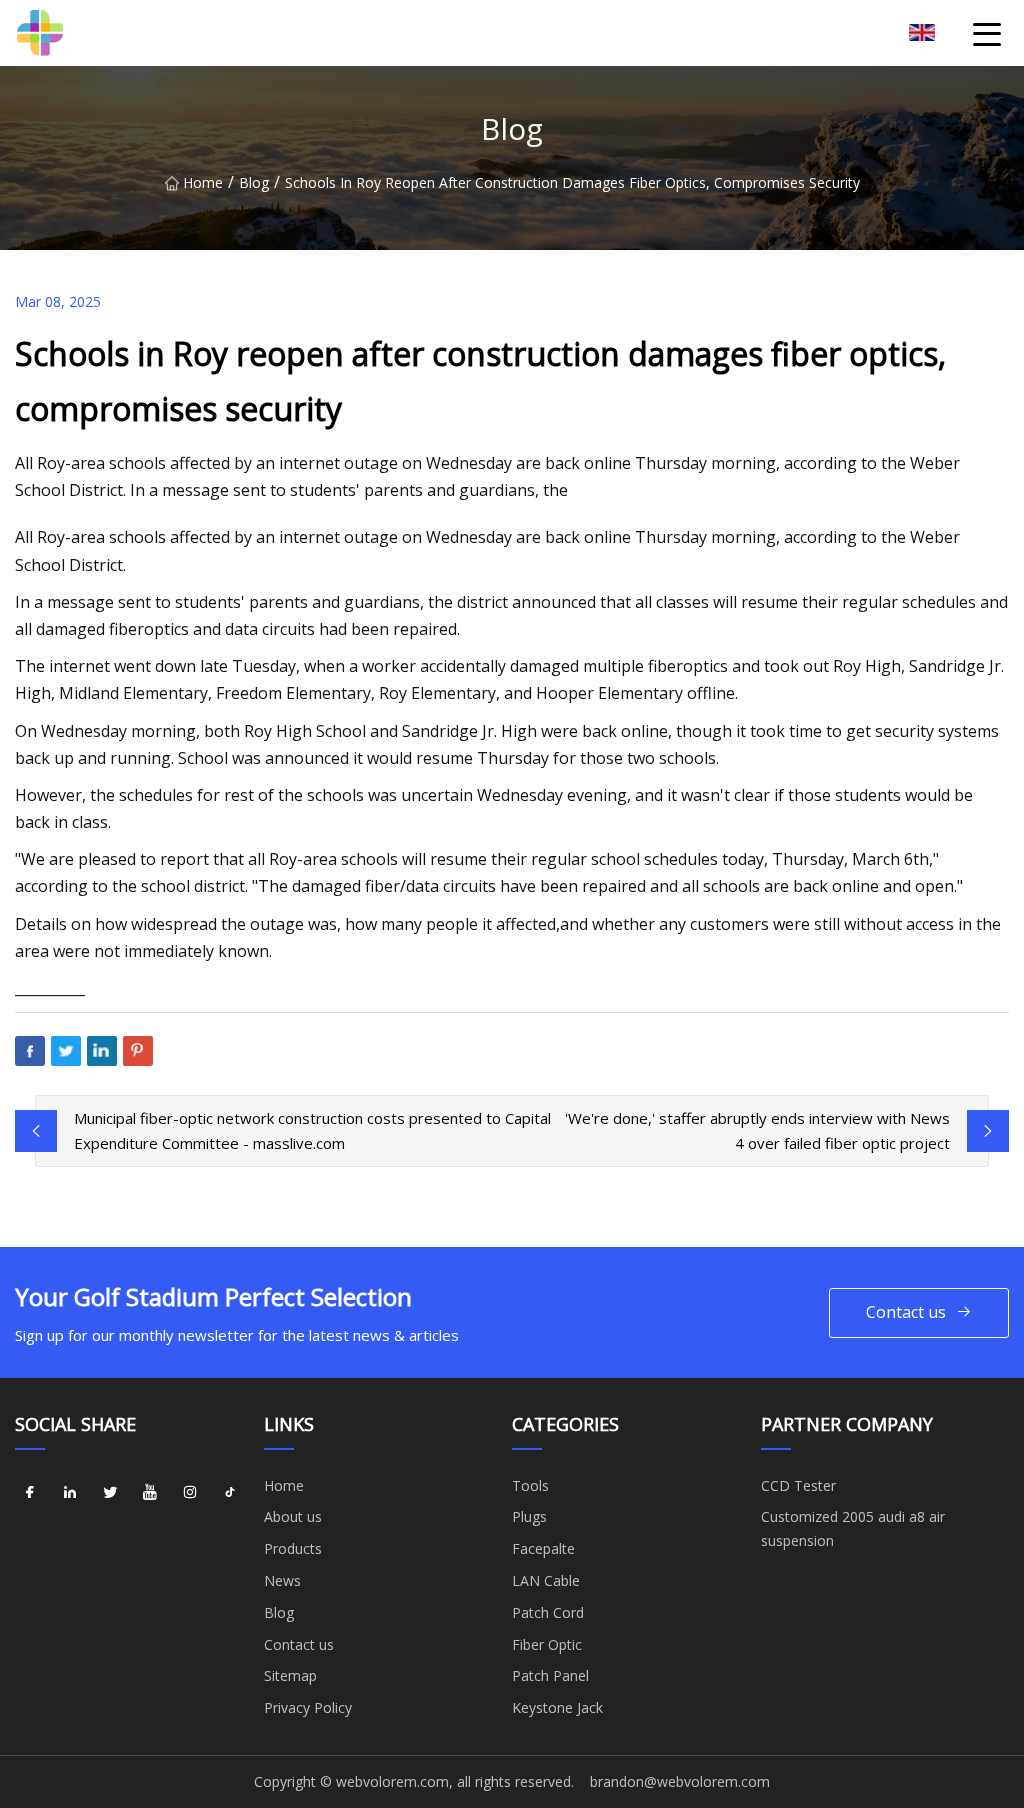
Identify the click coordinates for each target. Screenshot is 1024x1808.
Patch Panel (550, 1675)
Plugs (529, 1516)
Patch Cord (548, 1612)
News (282, 1580)
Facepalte (543, 1548)
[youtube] (150, 1493)
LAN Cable (546, 1580)
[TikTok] (230, 1493)
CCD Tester (798, 1485)
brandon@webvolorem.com (680, 1781)
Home (203, 182)
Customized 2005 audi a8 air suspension (853, 1528)
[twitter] (110, 1493)
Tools (530, 1485)
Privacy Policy (308, 1707)
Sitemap (290, 1675)
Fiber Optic (547, 1644)
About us (293, 1516)
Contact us (906, 1312)
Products (293, 1548)
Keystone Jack (557, 1707)
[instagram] (190, 1493)
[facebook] (30, 1493)
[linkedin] (70, 1493)
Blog (254, 182)
